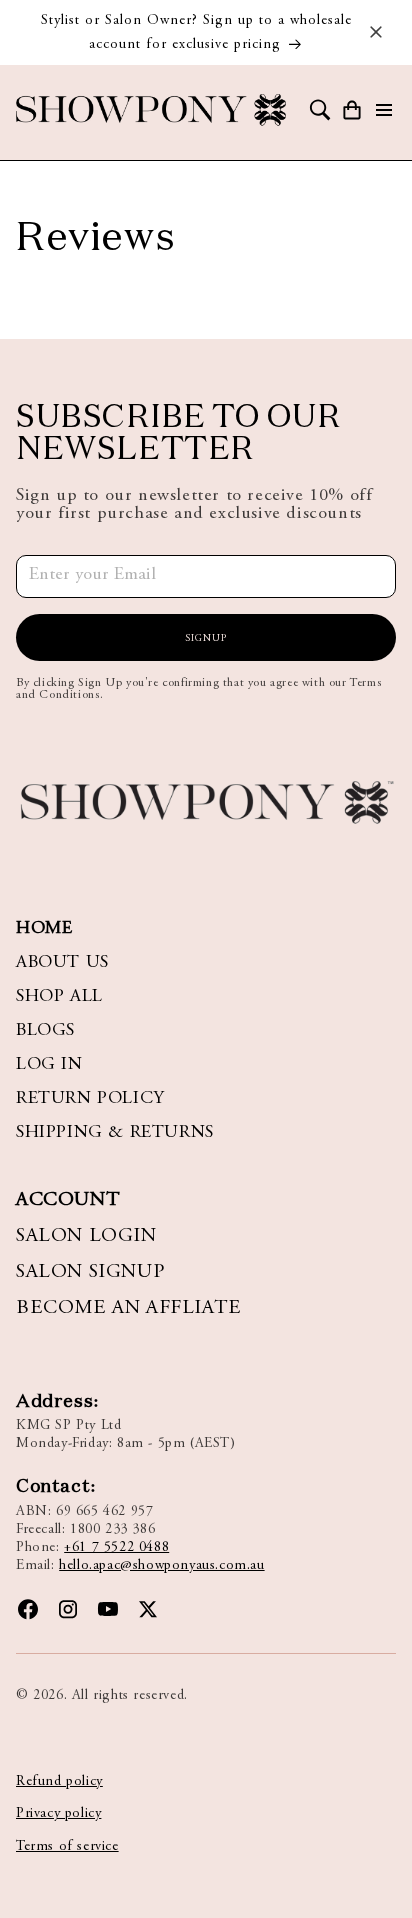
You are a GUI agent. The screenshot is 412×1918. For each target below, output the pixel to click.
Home (44, 929)
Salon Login (86, 1236)
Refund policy (59, 1782)
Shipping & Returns (115, 1133)
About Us (62, 963)
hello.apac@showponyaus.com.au (161, 1566)
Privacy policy (58, 1814)
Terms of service (67, 1847)
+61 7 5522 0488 (116, 1548)
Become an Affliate (129, 1308)
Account (68, 1200)
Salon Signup (90, 1272)
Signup (206, 639)
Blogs (45, 1031)
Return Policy (90, 1099)
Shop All (59, 997)
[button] (320, 110)
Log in (49, 1065)
